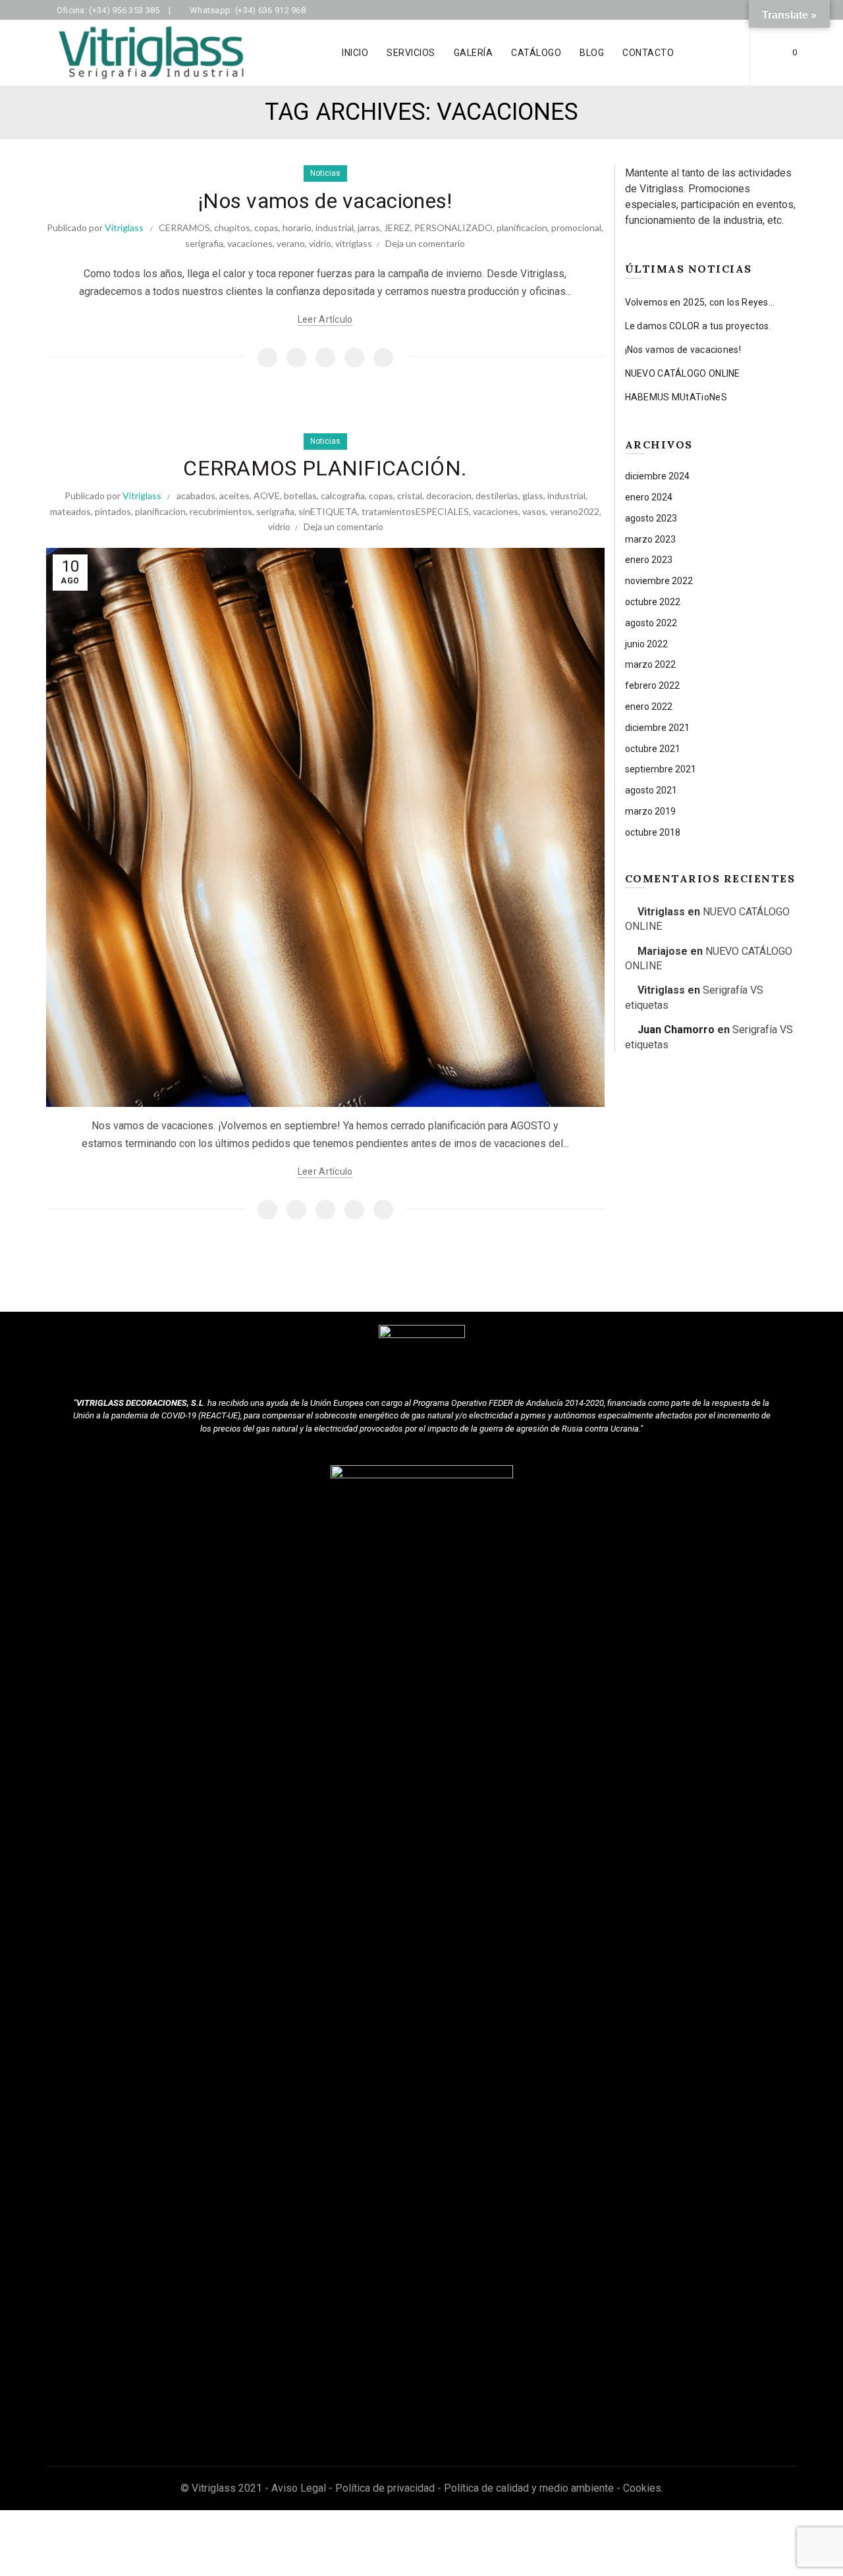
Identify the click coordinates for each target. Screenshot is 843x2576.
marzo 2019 (650, 811)
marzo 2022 (650, 664)
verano (291, 243)
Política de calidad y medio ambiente (529, 2488)
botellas (300, 496)
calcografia (343, 496)
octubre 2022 (653, 602)
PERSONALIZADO (453, 228)
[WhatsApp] (354, 358)
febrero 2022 (652, 685)
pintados (113, 511)
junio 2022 (646, 644)
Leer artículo (325, 319)
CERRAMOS (184, 228)
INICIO (355, 53)
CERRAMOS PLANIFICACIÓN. (325, 468)
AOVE (267, 496)
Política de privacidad (385, 2488)
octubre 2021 (653, 749)
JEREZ (397, 228)
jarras (369, 228)
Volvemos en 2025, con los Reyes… (700, 302)
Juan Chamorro (676, 1030)
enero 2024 (649, 497)
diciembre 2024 (657, 476)
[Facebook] (267, 358)
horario (297, 228)
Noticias (325, 173)
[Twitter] (296, 358)
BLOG (592, 53)
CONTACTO (648, 53)
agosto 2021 (651, 790)
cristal (410, 496)
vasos (534, 511)
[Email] (325, 358)
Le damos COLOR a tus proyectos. (698, 326)
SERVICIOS (411, 53)
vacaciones (250, 243)
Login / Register (717, 53)
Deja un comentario (425, 243)
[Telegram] (383, 358)
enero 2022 (649, 707)
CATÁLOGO (536, 53)
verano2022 (575, 511)
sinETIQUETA (328, 511)
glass (533, 496)
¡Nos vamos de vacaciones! (325, 201)
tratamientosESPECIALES (415, 511)
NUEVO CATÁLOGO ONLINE (683, 373)
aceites (234, 496)
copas (266, 228)
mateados (70, 511)
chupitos (232, 228)
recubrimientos (221, 511)
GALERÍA (474, 53)
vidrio (320, 243)
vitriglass (354, 243)
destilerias (497, 496)
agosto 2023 (651, 518)
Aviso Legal (299, 2488)
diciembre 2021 (657, 728)
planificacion (522, 228)
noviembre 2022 (659, 581)
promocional (576, 228)
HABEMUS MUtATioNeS (676, 397)
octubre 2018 (653, 832)
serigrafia (204, 243)
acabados (196, 496)
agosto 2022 (651, 623)
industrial (335, 228)
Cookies (642, 2488)
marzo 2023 (650, 539)
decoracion (449, 496)
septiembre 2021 (661, 769)
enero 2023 (649, 560)
